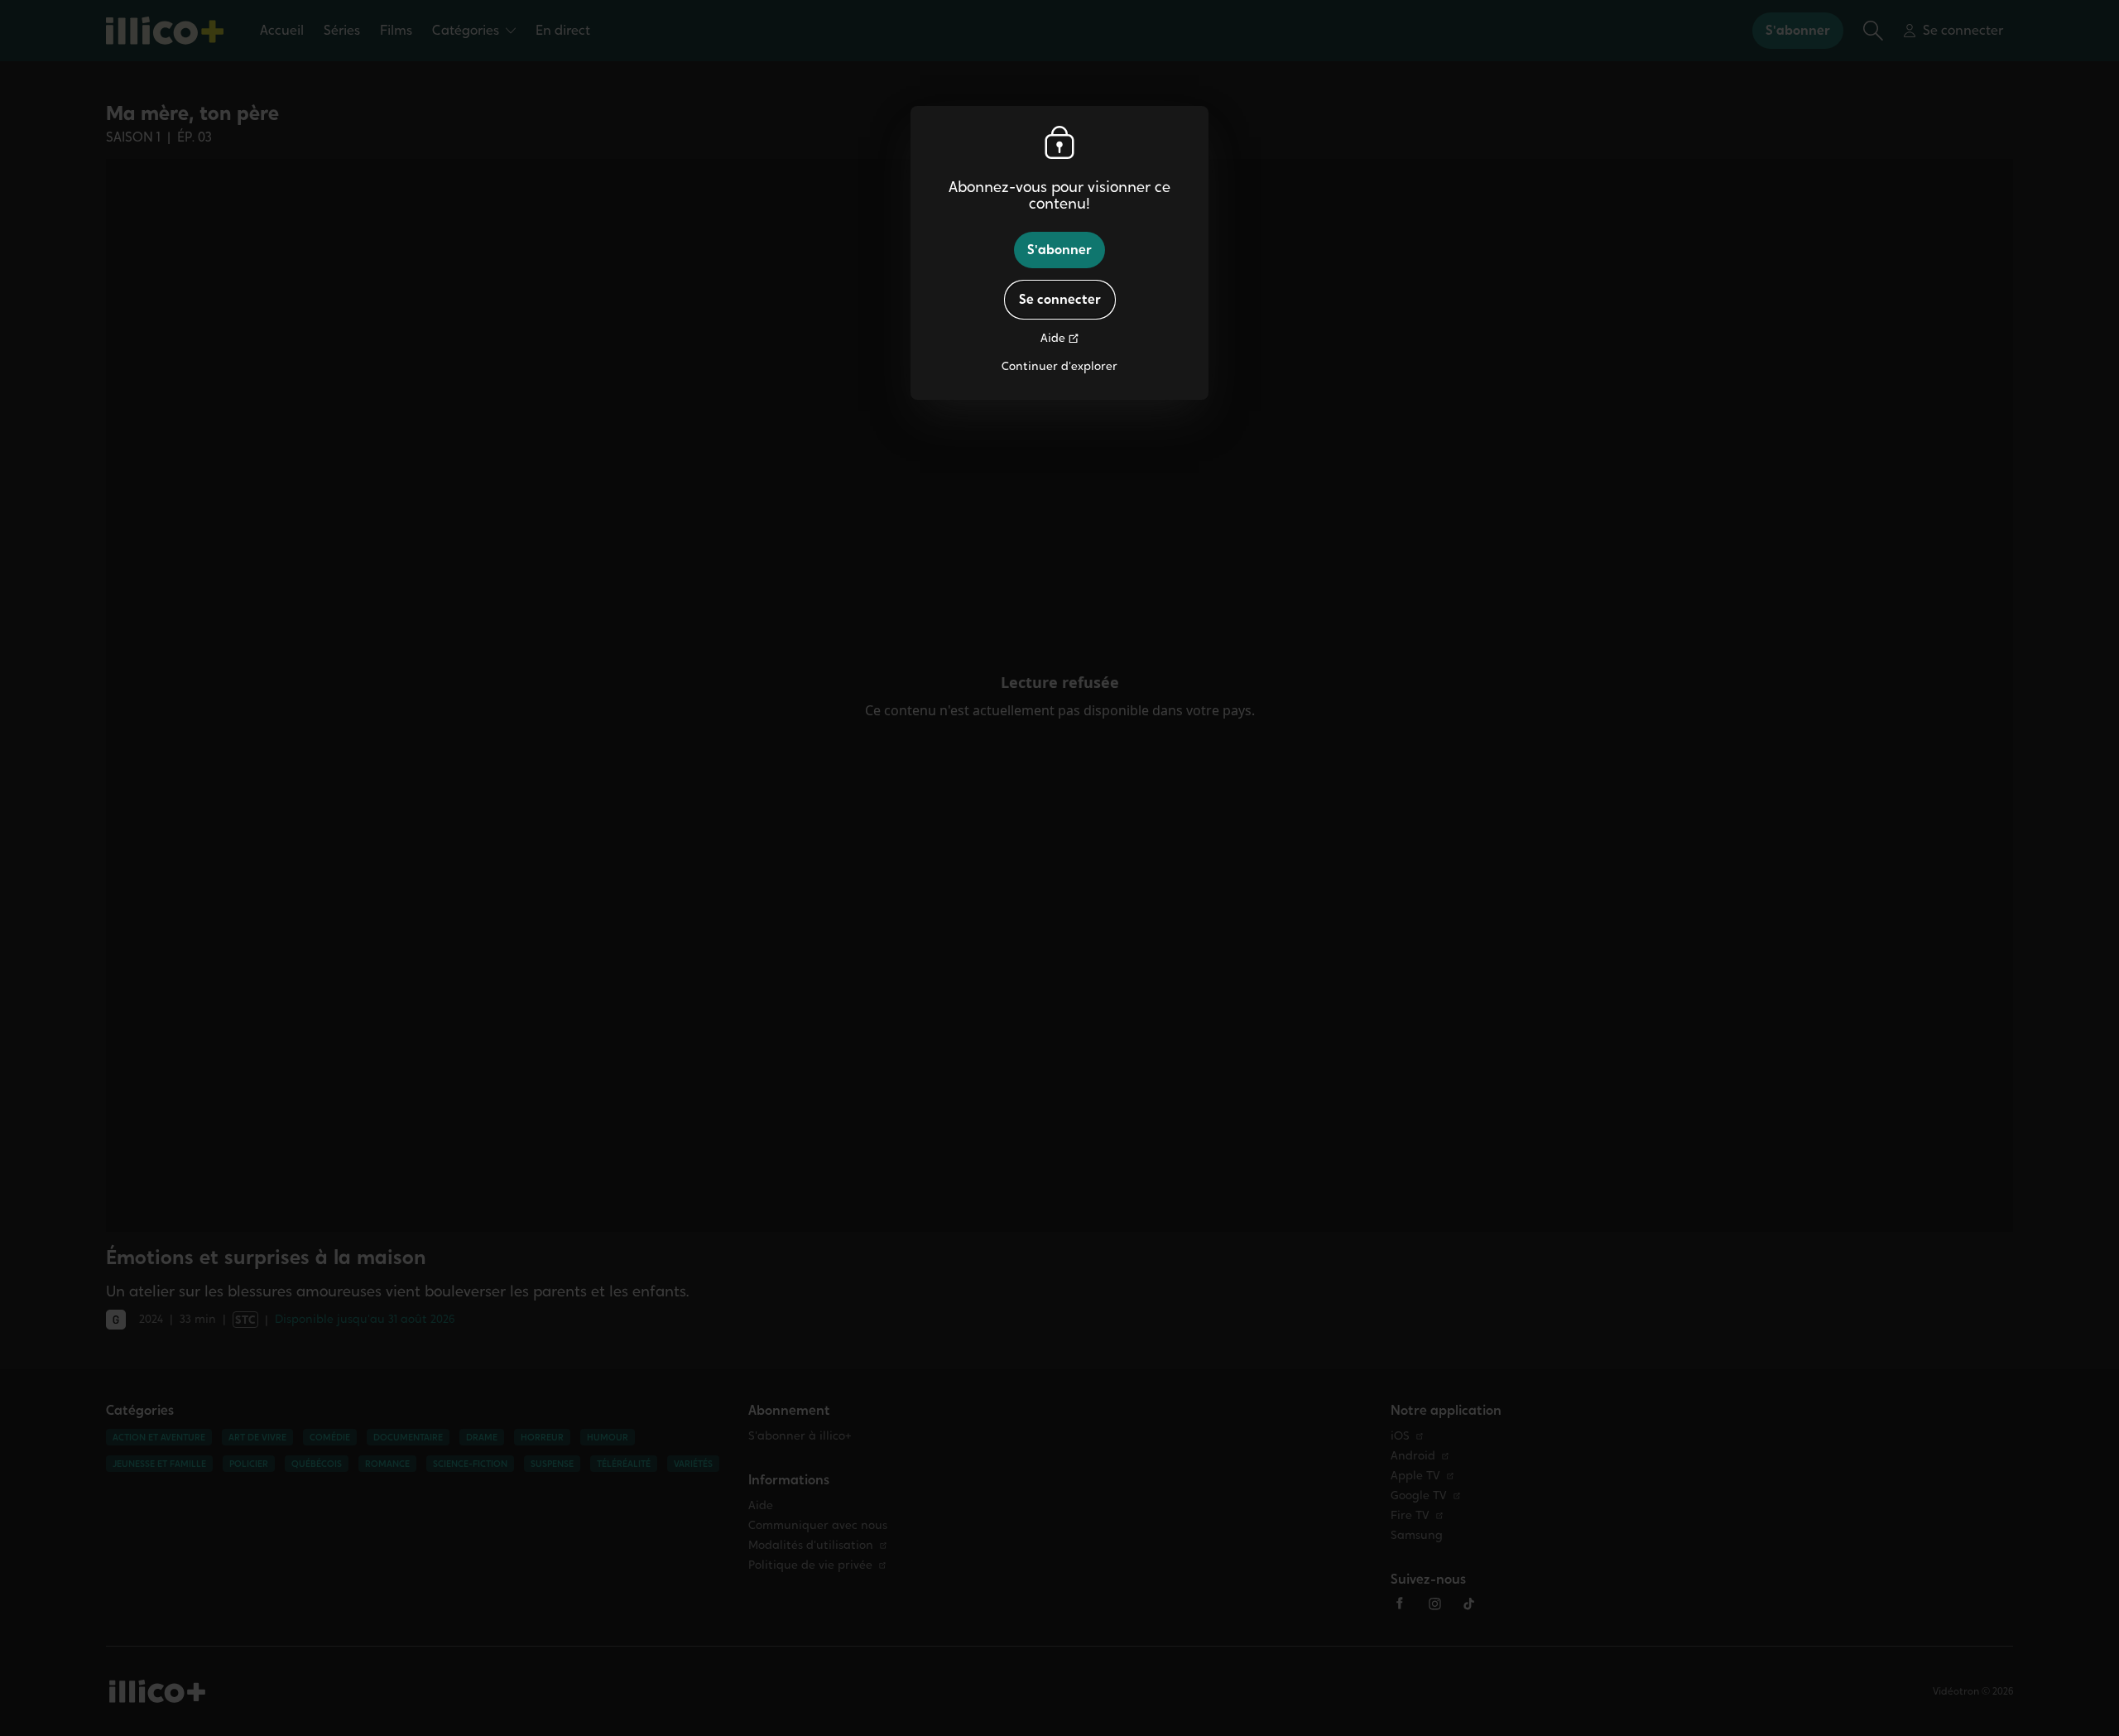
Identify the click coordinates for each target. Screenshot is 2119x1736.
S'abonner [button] (1059, 250)
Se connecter (1060, 299)
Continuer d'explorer (1059, 366)
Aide (1053, 338)
